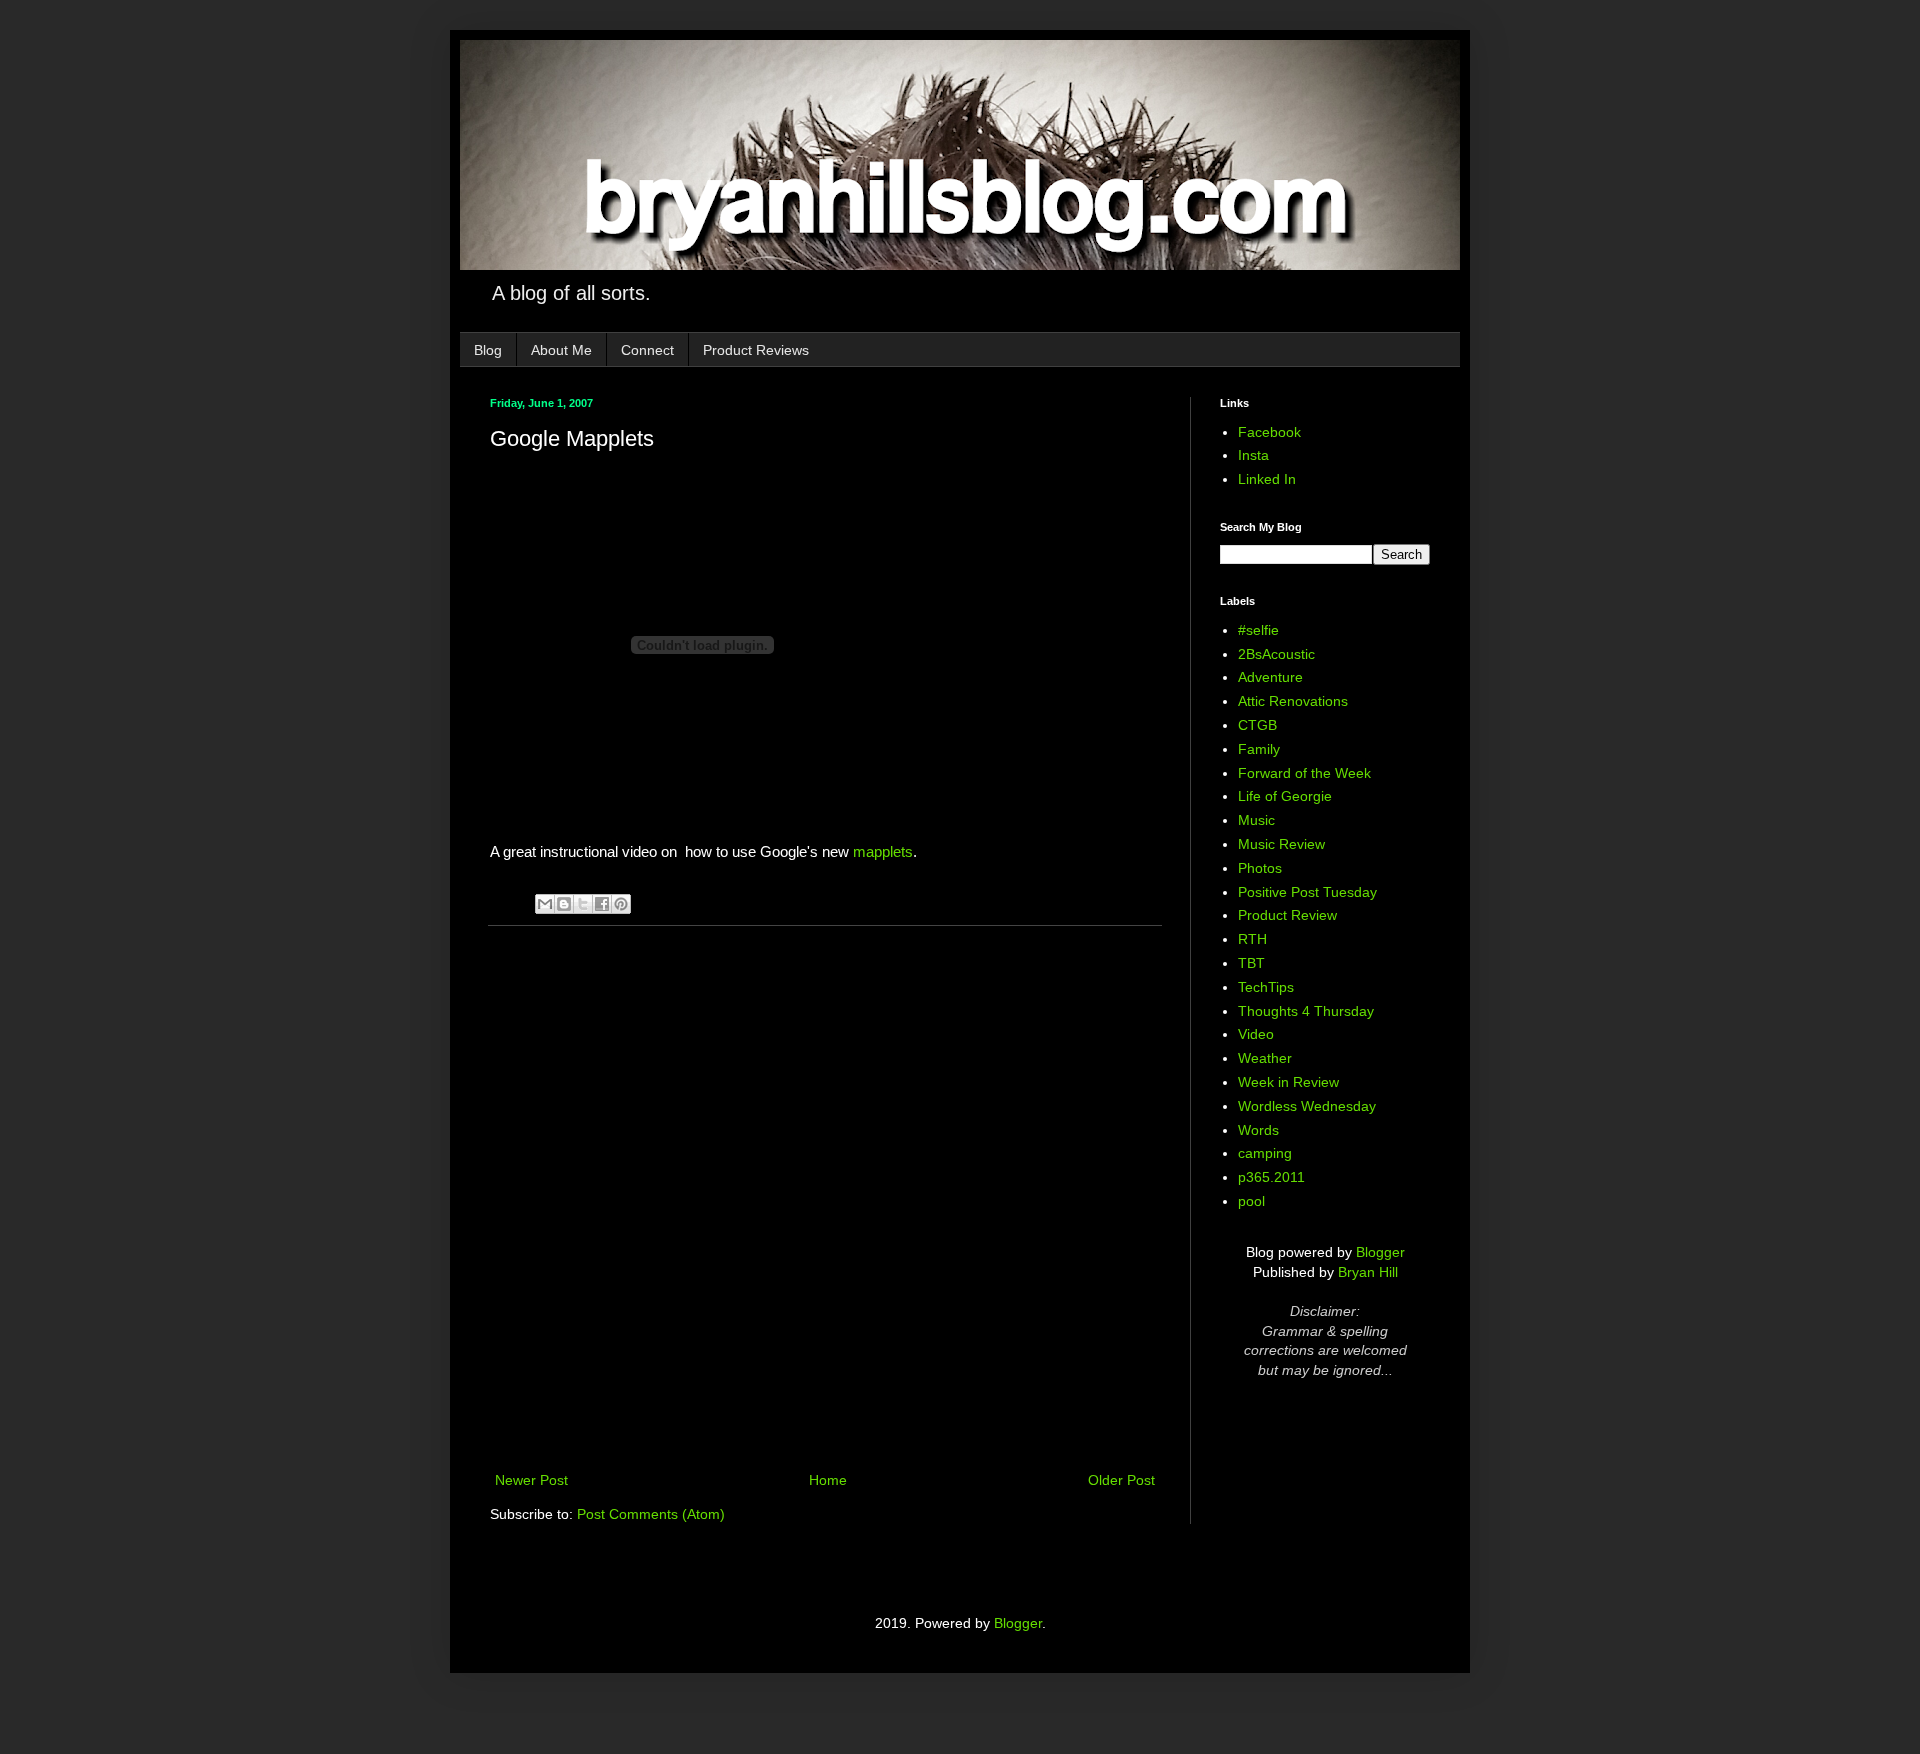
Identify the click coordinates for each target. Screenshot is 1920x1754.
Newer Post (531, 1480)
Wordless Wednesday (1307, 1106)
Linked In (1267, 479)
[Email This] (545, 904)
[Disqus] (825, 1201)
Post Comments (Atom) (651, 1514)
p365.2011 (1271, 1177)
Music (1256, 820)
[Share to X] (583, 904)
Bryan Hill (1368, 1272)
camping (1265, 1153)
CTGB (1257, 725)
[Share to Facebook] (602, 904)
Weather (1265, 1058)
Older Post (1121, 1480)
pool (1251, 1201)
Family (1259, 749)
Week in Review (1288, 1082)
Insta (1253, 455)
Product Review (1287, 915)
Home (828, 1480)
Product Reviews (756, 350)
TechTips (1266, 987)
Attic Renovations (1293, 701)
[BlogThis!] (564, 904)
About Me (561, 350)
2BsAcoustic (1276, 654)
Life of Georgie (1285, 796)
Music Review (1281, 844)
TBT (1251, 963)
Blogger (1380, 1252)
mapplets (883, 851)
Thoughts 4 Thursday (1306, 1011)
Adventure (1270, 677)
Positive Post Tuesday (1307, 892)
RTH (1252, 939)
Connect (647, 350)
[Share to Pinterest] (621, 904)
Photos (1260, 868)
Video (1256, 1034)
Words (1258, 1130)
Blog (488, 350)
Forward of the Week (1304, 773)
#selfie (1258, 630)
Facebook (1269, 432)
